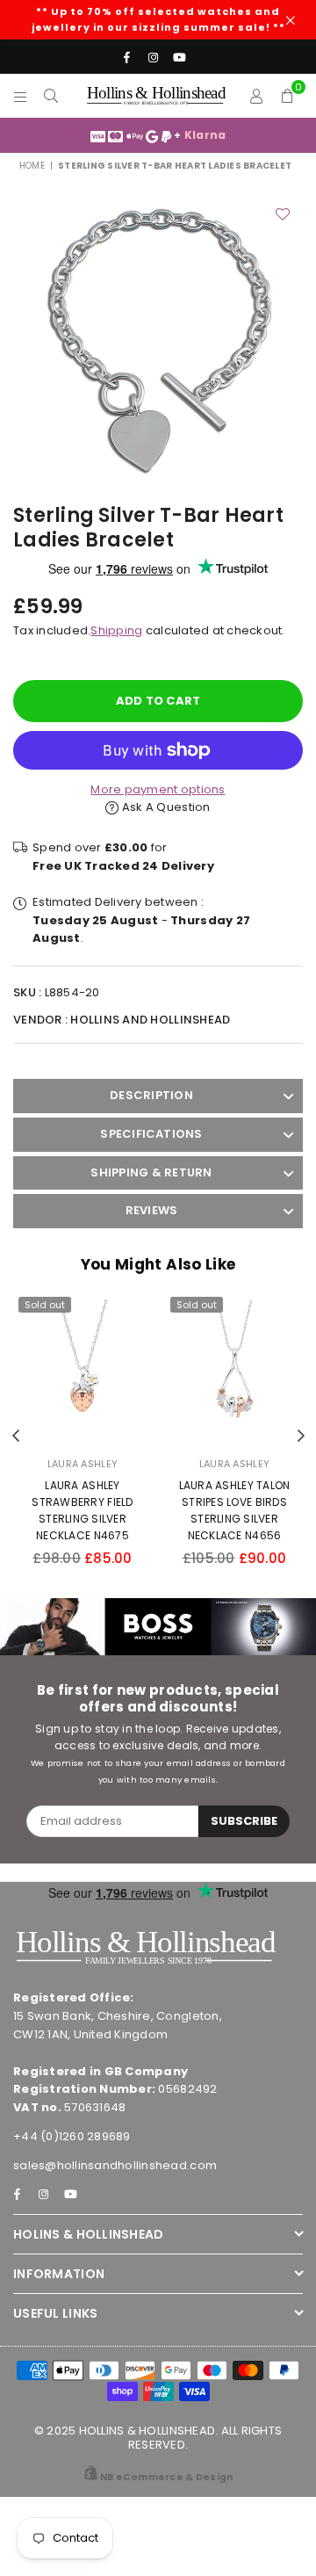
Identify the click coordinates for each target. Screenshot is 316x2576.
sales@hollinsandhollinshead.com (115, 2165)
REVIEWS (152, 1210)
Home (32, 166)
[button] (287, 96)
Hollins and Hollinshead (150, 1020)
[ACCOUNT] (257, 96)
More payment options (158, 789)
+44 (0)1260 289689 (72, 2136)
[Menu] (21, 96)
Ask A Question (165, 807)
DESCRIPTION (151, 1095)
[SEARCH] (51, 96)
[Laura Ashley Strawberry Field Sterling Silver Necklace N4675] (83, 1368)
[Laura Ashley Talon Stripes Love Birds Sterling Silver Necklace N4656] (234, 1368)
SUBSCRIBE (244, 1821)
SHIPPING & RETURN (151, 1172)
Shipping (116, 630)
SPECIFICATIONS (151, 1134)
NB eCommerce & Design (166, 2477)
